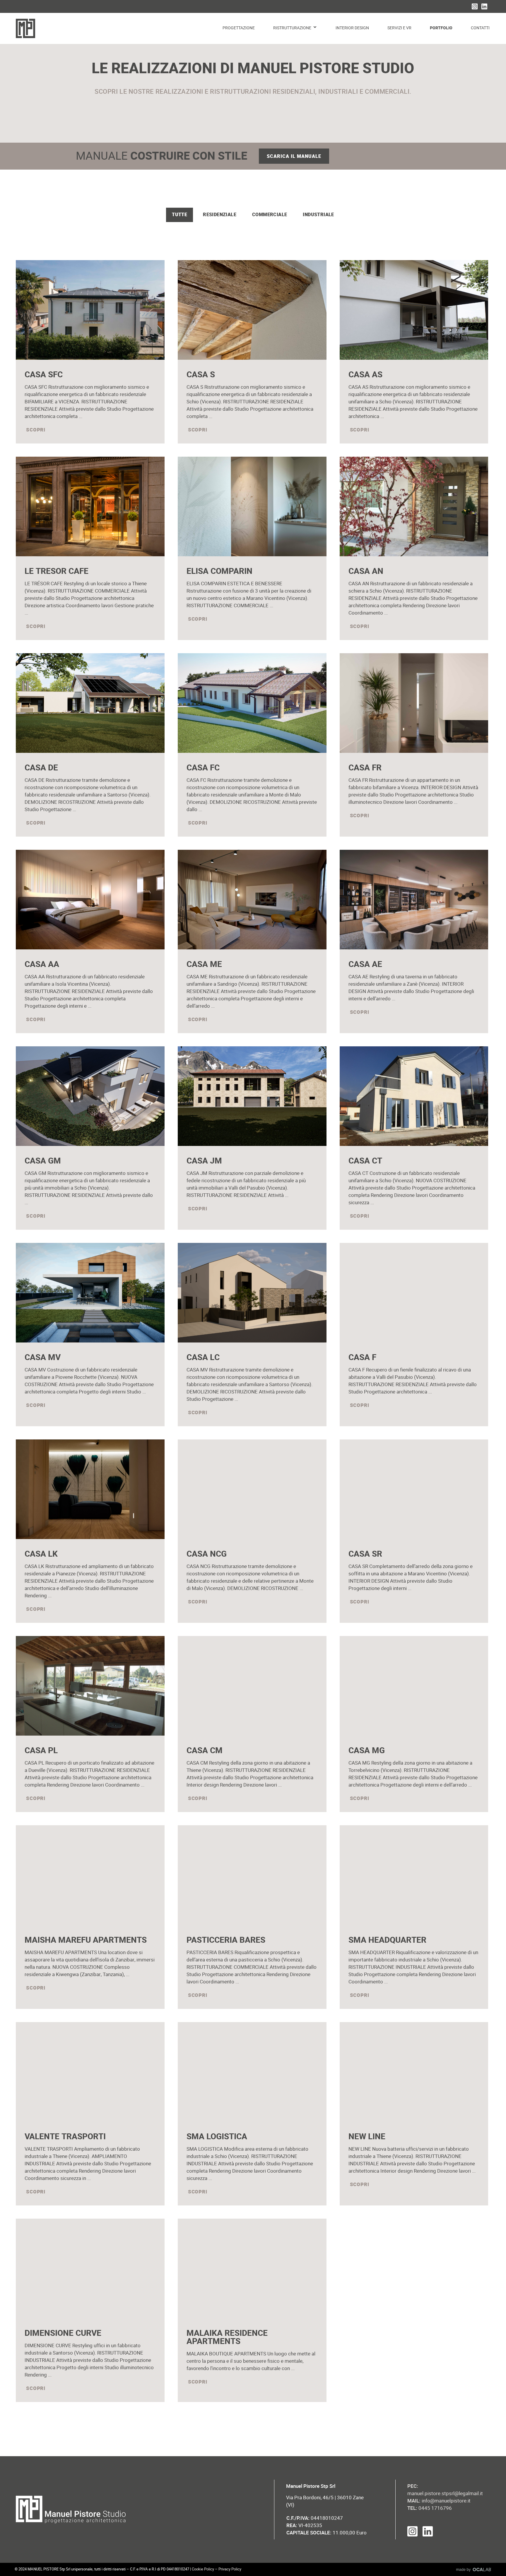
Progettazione (239, 28)
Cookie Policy (203, 2569)
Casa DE (41, 768)
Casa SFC (44, 375)
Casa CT (365, 1161)
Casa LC (203, 1358)
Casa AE (365, 964)
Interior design (352, 28)
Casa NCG (207, 1554)
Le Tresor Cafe (57, 571)
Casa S (201, 375)
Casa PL (41, 1751)
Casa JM (204, 1161)
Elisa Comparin (219, 571)
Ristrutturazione (292, 28)
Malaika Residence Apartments (227, 2337)
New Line (367, 2137)
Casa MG (367, 1751)
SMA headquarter (387, 1940)
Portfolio (441, 28)
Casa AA (42, 964)
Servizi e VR (399, 28)
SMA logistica (217, 2137)
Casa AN (366, 571)
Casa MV (43, 1358)
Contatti (480, 28)
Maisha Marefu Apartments (86, 1940)
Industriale (318, 215)
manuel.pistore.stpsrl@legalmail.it (445, 2493)
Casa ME (204, 964)
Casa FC (203, 768)
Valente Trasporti (65, 2137)
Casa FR (365, 768)
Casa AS (365, 375)
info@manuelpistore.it (446, 2501)
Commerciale (270, 215)
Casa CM (205, 1751)
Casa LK (41, 1554)
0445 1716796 (430, 2508)
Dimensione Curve (63, 2333)
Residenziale (220, 215)
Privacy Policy (230, 2569)
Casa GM (43, 1161)
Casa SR (365, 1554)
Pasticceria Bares (226, 1940)
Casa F (362, 1358)
